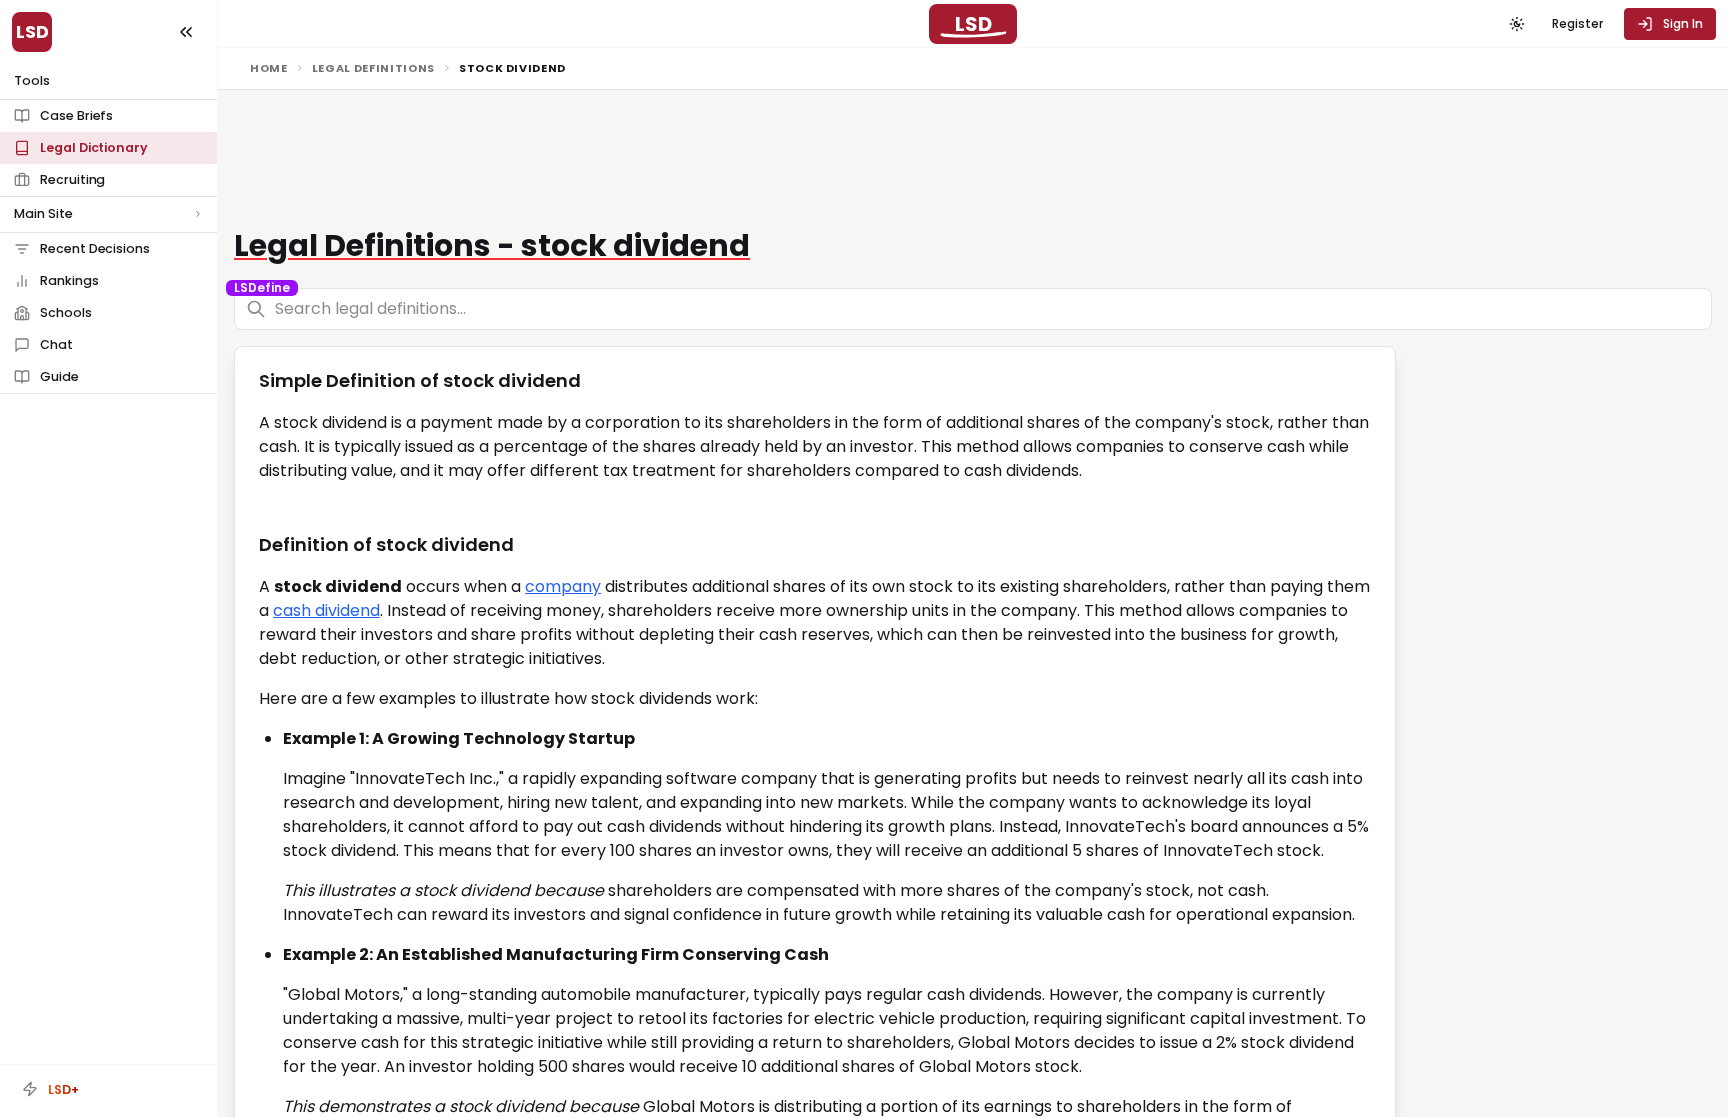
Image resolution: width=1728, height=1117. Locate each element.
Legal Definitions (373, 68)
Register (1577, 23)
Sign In (1683, 23)
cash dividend (326, 610)
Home (269, 68)
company (563, 586)
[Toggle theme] (1517, 24)
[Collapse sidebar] (186, 32)
